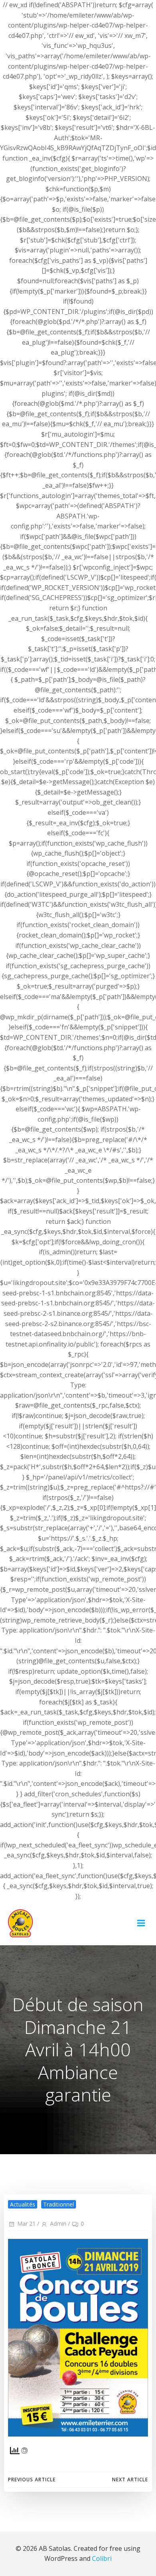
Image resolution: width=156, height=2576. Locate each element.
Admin (58, 2223)
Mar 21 (26, 2223)
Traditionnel (59, 2204)
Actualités (23, 2204)
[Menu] (141, 1923)
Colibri (102, 2558)
